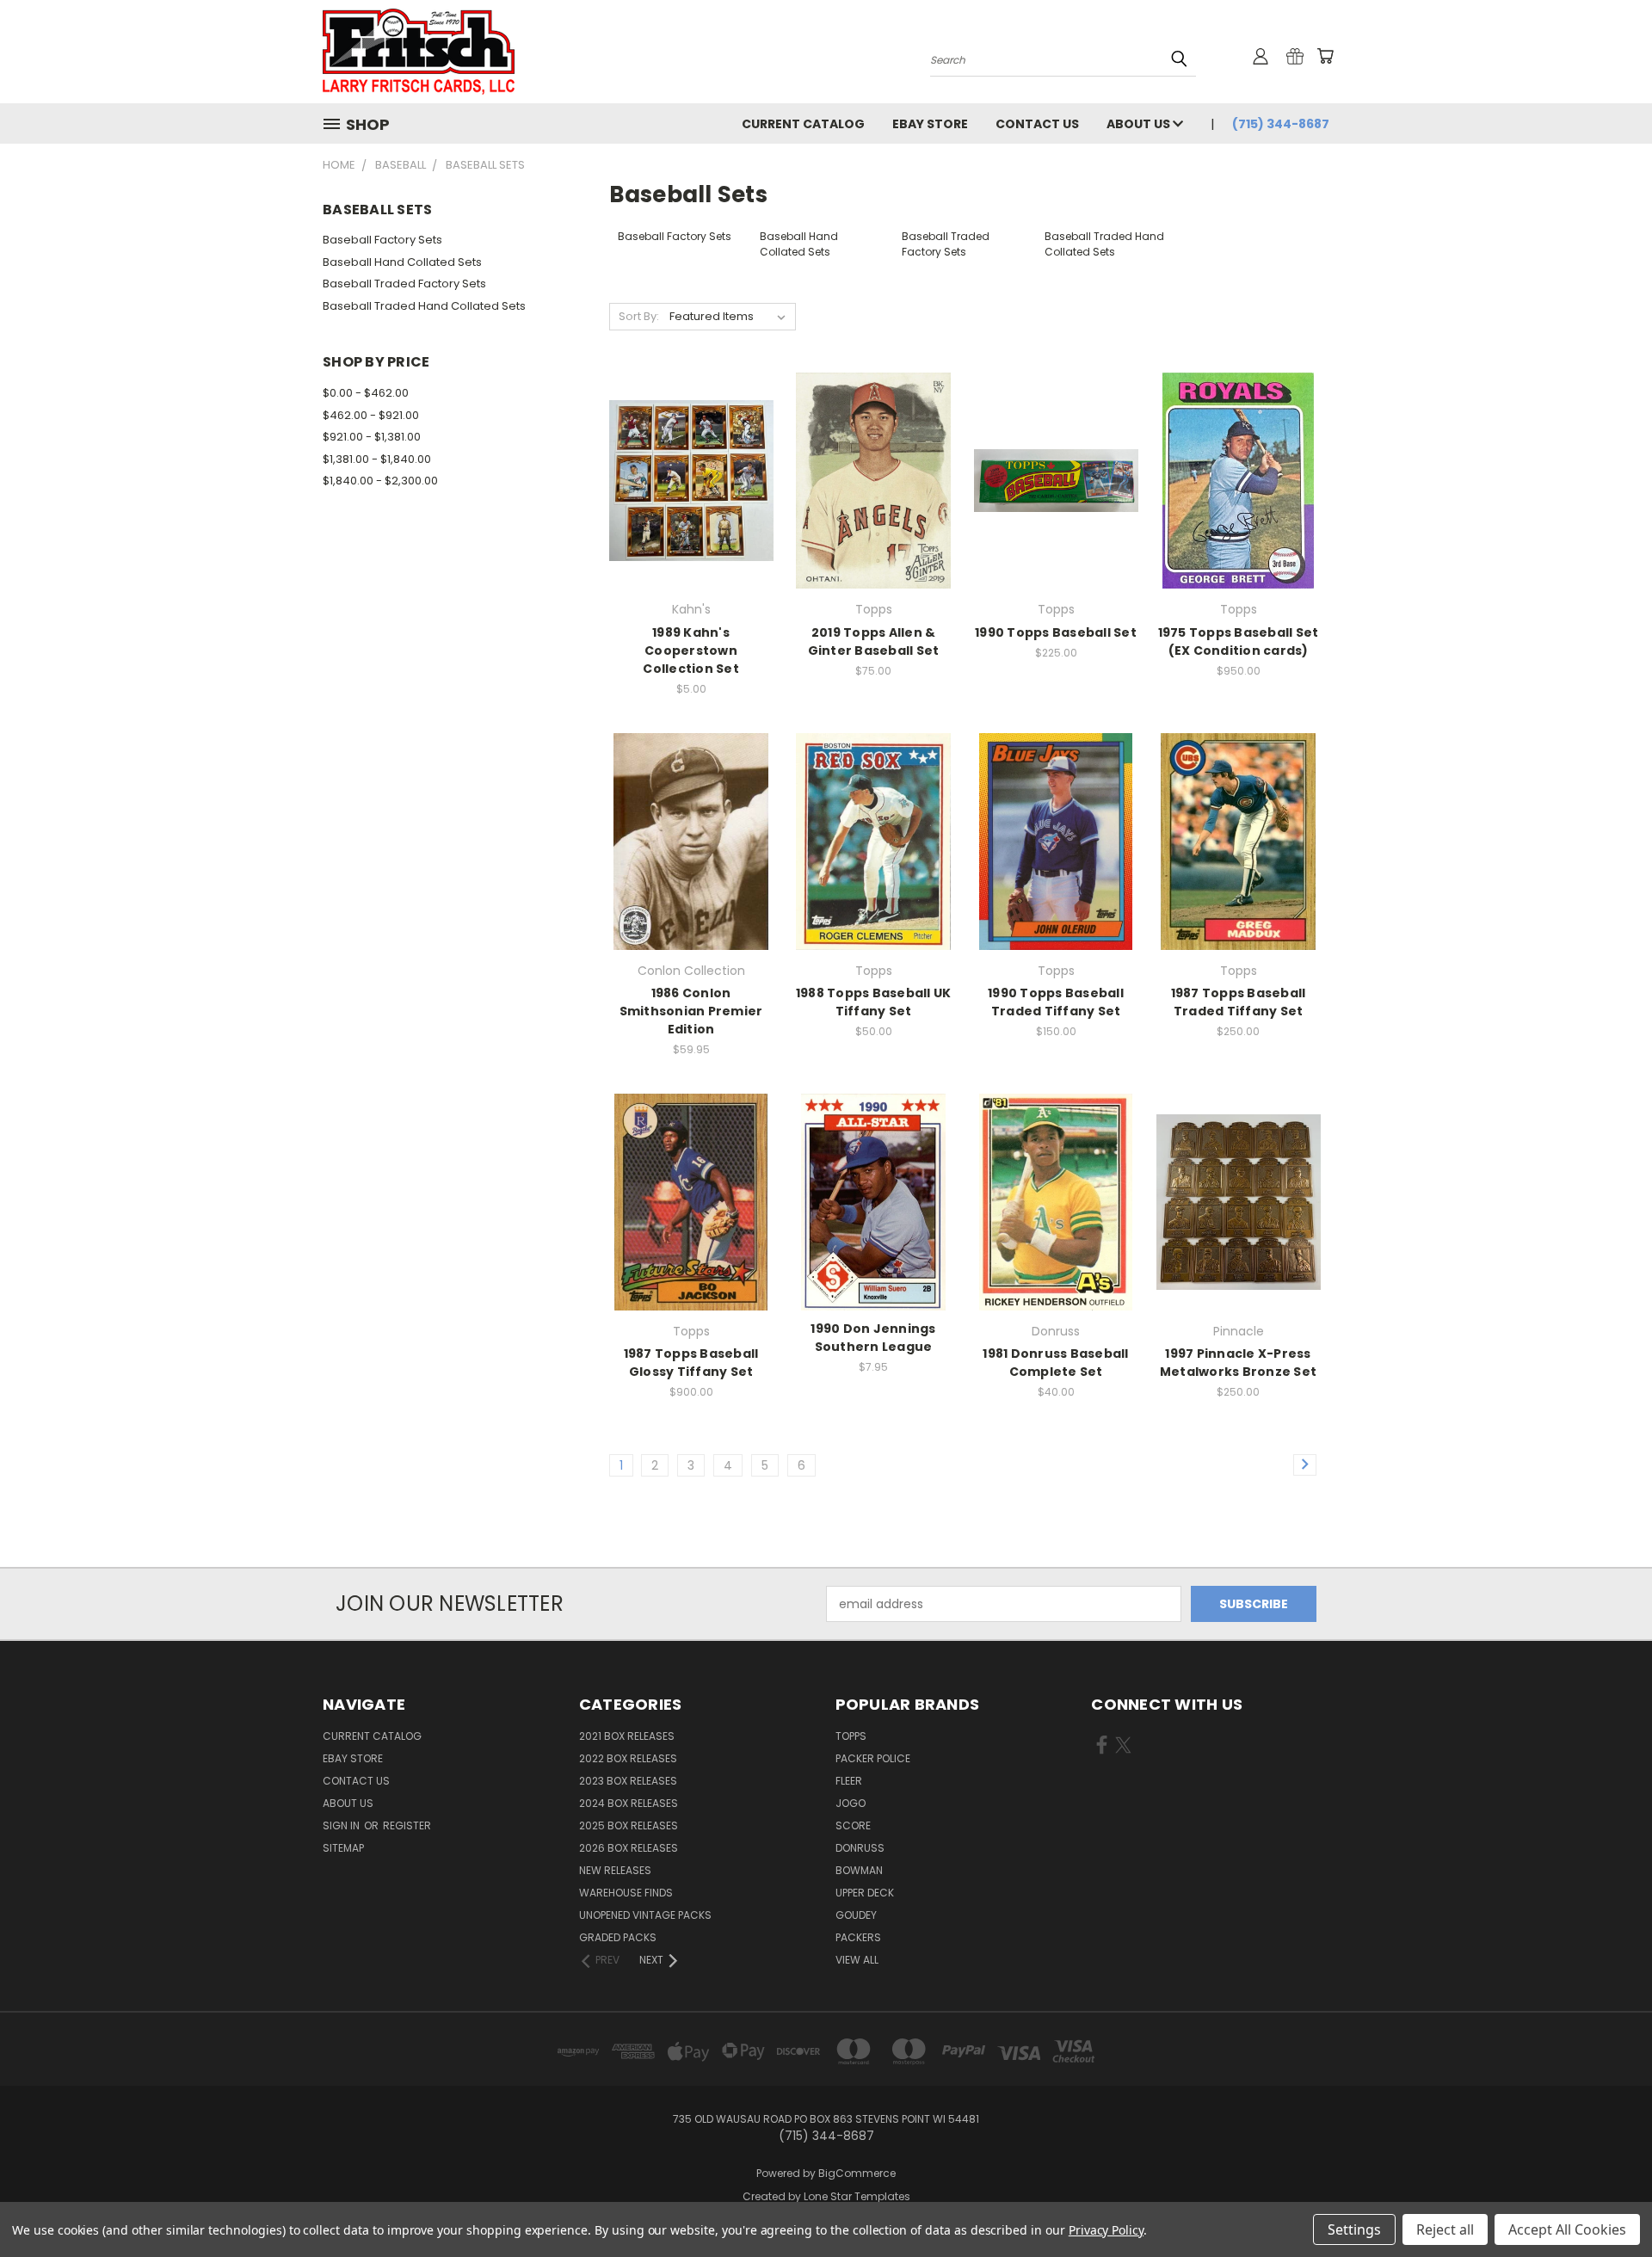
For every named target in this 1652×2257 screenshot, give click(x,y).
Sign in (342, 1825)
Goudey (856, 1915)
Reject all (1445, 2229)
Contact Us (1037, 124)
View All (857, 1960)
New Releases (615, 1870)
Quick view (691, 445)
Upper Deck (865, 1893)
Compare (685, 479)
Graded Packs (618, 1937)
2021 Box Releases (627, 1736)
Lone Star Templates (857, 2196)
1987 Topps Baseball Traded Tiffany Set (1239, 1002)
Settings (1354, 2229)
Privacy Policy (1106, 2230)
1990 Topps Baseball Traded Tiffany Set (1056, 1002)
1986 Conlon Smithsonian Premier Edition (691, 1011)
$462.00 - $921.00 (371, 415)
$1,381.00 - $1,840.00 (377, 459)
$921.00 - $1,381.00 (372, 437)
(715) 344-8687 (1281, 124)
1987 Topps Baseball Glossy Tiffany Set (691, 1363)
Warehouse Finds (626, 1893)
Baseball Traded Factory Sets (404, 284)
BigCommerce (857, 2173)
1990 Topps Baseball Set (1056, 632)
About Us (1140, 124)
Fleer (849, 1781)
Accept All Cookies (1567, 2229)
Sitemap (343, 1848)
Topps (851, 1736)
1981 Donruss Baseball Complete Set (1055, 1363)
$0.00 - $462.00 (366, 393)
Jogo (851, 1803)
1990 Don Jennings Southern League (873, 1338)
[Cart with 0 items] (1325, 56)
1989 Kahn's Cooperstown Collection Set (691, 651)
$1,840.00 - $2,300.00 (380, 481)
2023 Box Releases (628, 1781)
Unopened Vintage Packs (645, 1915)
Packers (858, 1937)
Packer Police (873, 1758)
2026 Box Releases (629, 1848)
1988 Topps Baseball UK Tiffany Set (874, 1002)
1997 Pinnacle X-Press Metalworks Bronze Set (1238, 1363)
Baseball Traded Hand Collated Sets (424, 306)
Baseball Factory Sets (382, 240)
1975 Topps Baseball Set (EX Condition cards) (1239, 641)
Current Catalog (803, 124)
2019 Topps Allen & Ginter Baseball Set (874, 641)
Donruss (860, 1848)
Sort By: (639, 316)
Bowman (859, 1870)
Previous (1607, 2203)
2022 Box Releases (628, 1758)
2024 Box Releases (629, 1803)
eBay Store (930, 124)
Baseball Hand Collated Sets (402, 262)
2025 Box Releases (629, 1825)
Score (853, 1825)
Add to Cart (691, 511)
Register (407, 1825)
